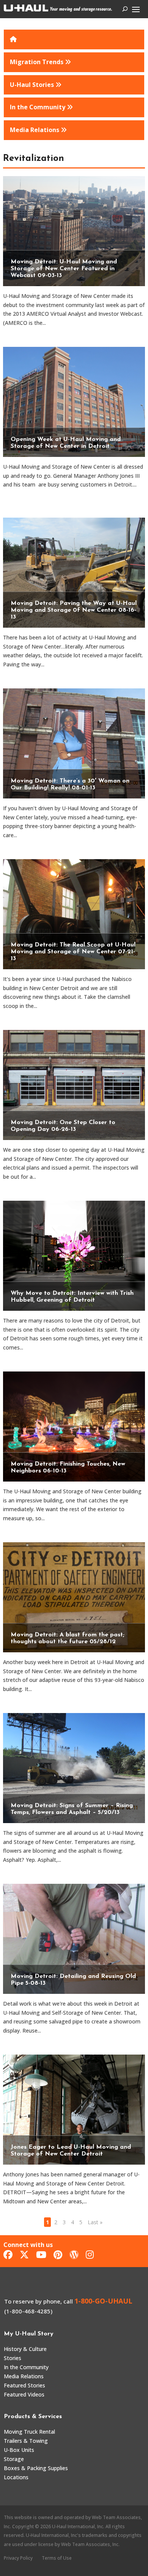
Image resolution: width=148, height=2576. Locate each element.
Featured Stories (24, 2385)
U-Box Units (19, 2450)
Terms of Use (57, 2558)
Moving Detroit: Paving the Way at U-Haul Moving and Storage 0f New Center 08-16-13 (74, 610)
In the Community (26, 2367)
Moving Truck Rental (29, 2432)
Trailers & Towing (26, 2441)
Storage (14, 2459)
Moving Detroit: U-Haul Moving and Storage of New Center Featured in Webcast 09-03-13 (64, 269)
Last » (95, 2222)
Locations (16, 2477)
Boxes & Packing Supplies (36, 2468)
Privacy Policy (18, 2558)
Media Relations (24, 2376)
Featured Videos (24, 2394)
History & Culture (25, 2349)
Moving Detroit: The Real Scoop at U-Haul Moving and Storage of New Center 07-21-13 (73, 952)
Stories (13, 2358)
